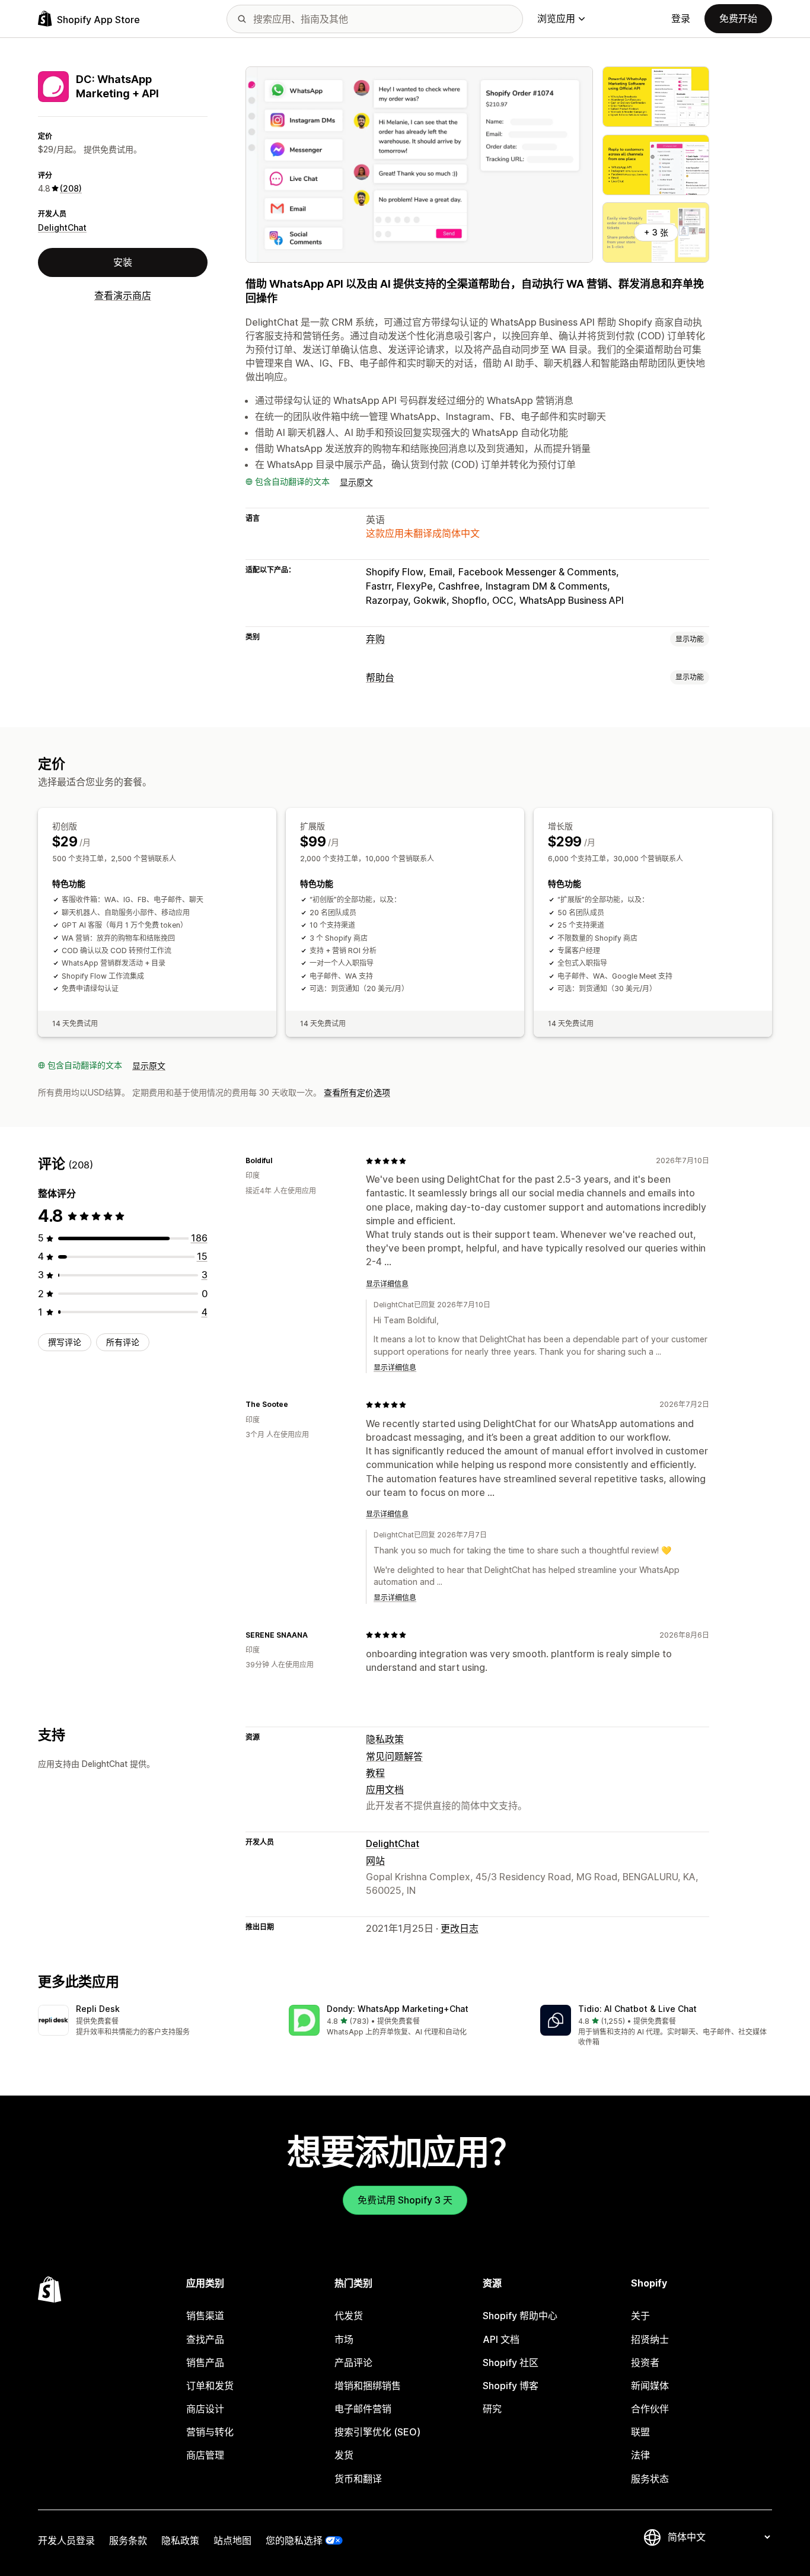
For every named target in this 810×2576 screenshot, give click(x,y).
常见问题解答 (394, 1756)
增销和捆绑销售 (368, 2386)
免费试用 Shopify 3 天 (405, 2200)
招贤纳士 (650, 2339)
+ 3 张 (656, 232)
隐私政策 (385, 1739)
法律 (640, 2455)
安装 (123, 262)
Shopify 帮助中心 (520, 2316)
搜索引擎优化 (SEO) (377, 2432)
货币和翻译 (358, 2479)
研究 (492, 2409)
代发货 (349, 2316)
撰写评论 (65, 1342)
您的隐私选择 (294, 2540)
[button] (154, 2021)
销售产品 (205, 2362)
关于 (640, 2316)
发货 (344, 2455)
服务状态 (650, 2479)
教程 (375, 1773)
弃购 (375, 639)
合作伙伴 (650, 2409)
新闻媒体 (650, 2386)
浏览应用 (556, 18)
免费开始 (738, 18)
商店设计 (205, 2409)
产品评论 (353, 2362)
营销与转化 (210, 2432)
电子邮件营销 (363, 2409)
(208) (71, 188)
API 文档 (501, 2339)
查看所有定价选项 (357, 1092)
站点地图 (232, 2540)
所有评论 (123, 1342)
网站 (375, 1861)
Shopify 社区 (511, 2362)
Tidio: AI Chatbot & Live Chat (637, 2009)
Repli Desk (98, 2009)
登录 (681, 18)
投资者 (645, 2362)
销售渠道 (205, 2316)
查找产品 (205, 2339)
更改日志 (460, 1928)
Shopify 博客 (511, 2386)
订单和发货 (210, 2386)
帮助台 (380, 677)
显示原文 (356, 482)
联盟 (640, 2432)
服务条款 (128, 2540)
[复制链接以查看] (279, 1161)
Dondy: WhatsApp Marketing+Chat (398, 2009)
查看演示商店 (123, 295)
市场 (344, 2339)
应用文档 (385, 1789)
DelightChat (62, 227)
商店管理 (205, 2455)
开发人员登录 (66, 2540)
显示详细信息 (387, 1284)
